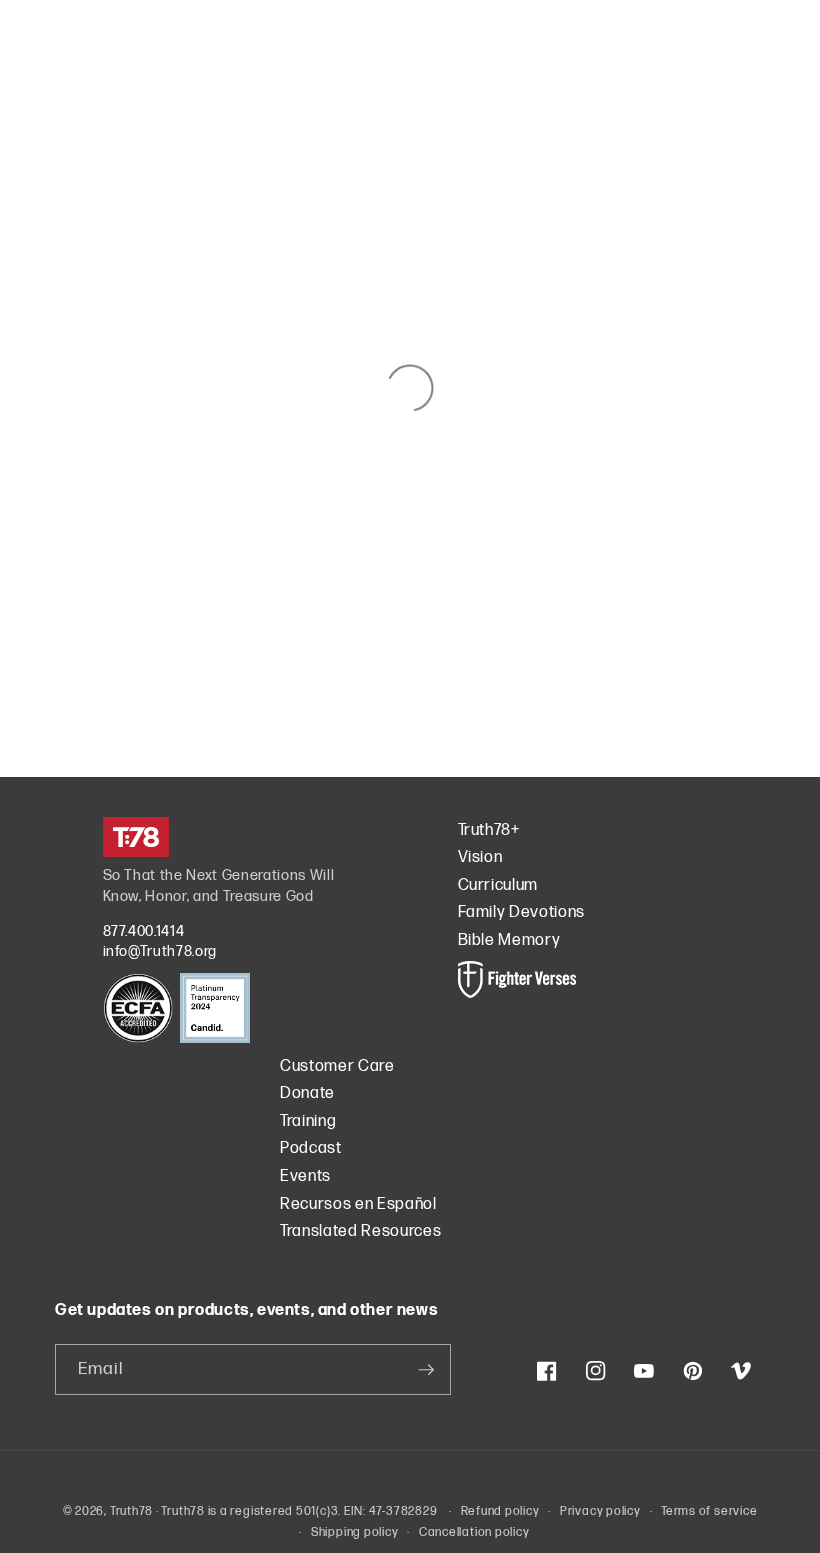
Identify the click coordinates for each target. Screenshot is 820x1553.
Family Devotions (522, 912)
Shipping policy (355, 1532)
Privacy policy (600, 1511)
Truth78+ (489, 830)
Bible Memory (509, 940)
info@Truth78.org (160, 951)
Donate (307, 1093)
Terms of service (709, 1511)
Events (305, 1176)
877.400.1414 (144, 931)
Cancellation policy (474, 1532)
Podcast (311, 1148)
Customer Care (337, 1066)
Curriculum (498, 885)
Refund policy (500, 1511)
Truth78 (131, 1511)
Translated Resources (360, 1231)
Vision (480, 857)
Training (308, 1121)
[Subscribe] (426, 1370)
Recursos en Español (358, 1204)
